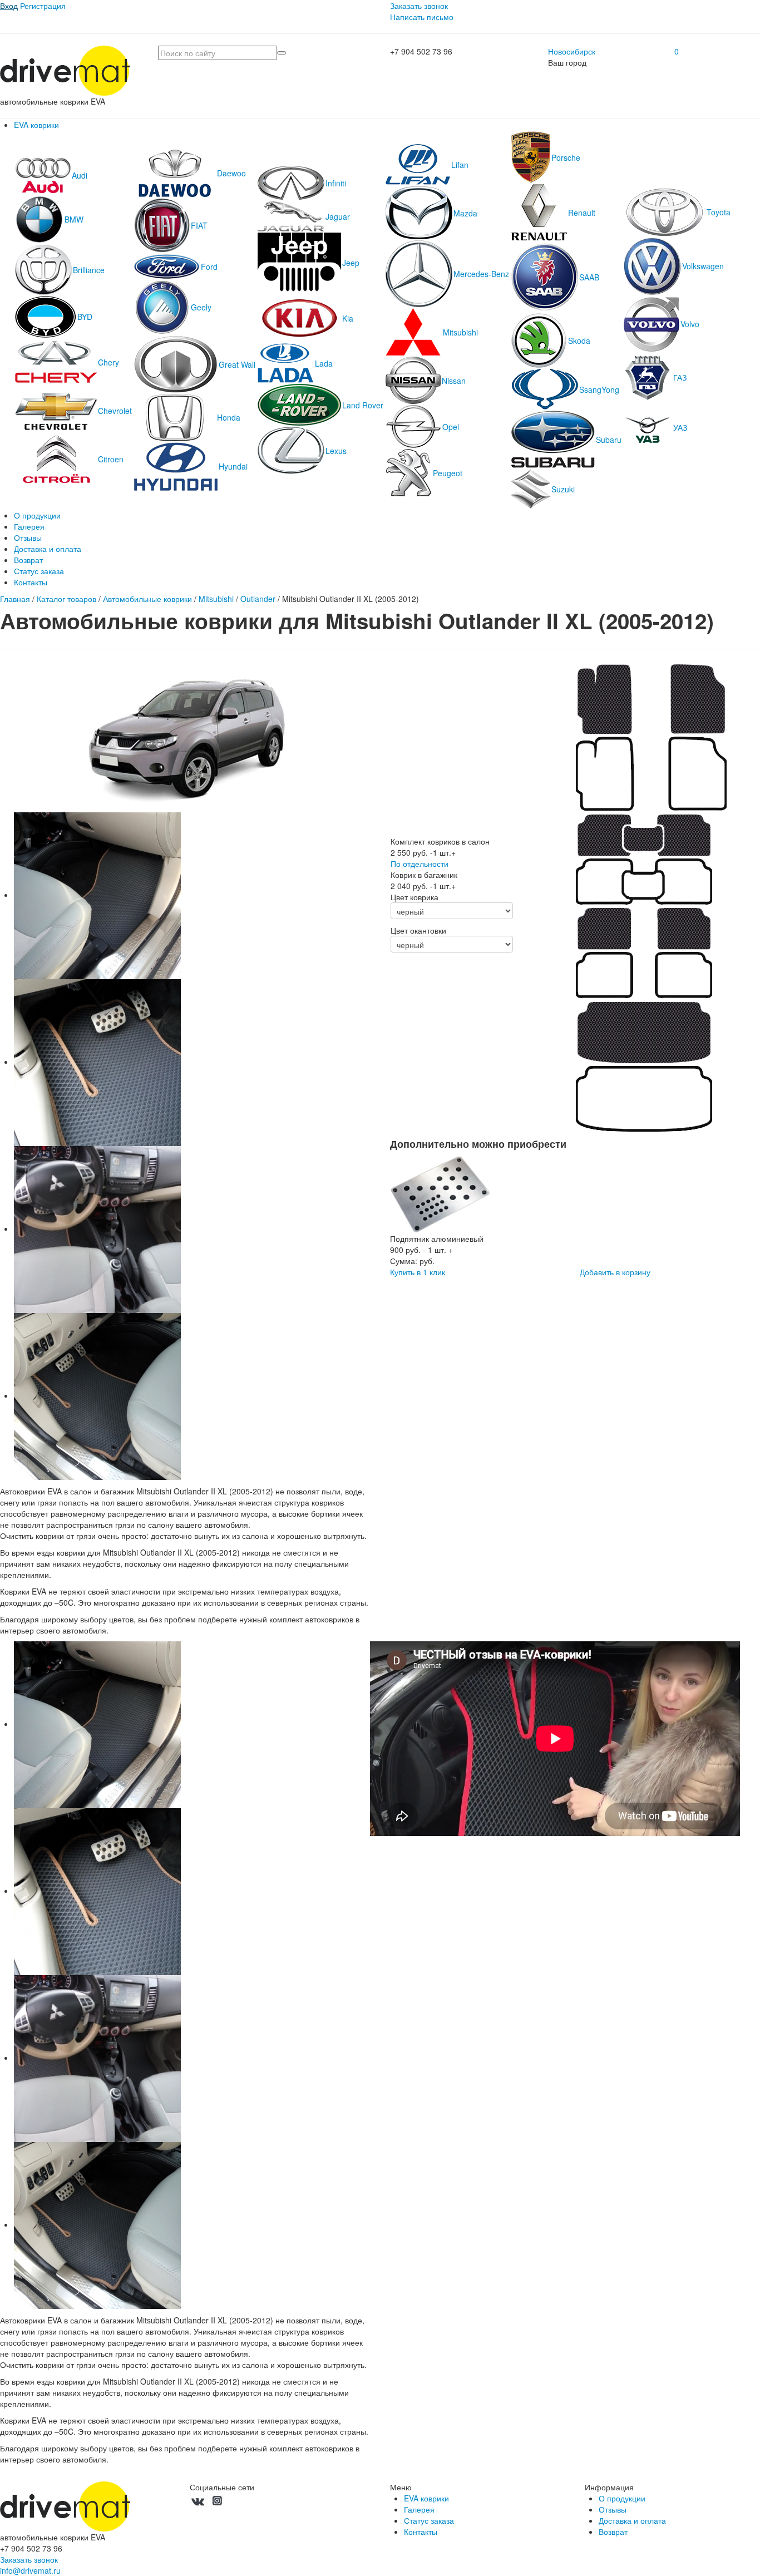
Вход (9, 6)
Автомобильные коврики (147, 599)
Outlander (258, 599)
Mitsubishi (216, 599)
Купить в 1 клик (418, 1272)
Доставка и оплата (48, 549)
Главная (15, 599)
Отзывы (28, 537)
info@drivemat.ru (30, 2570)
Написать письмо (422, 17)
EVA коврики (36, 125)
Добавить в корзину (615, 1272)
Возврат (28, 560)
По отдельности (420, 863)
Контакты (31, 582)
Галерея (29, 526)
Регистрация (43, 6)
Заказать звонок (419, 6)
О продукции (37, 515)
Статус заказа (39, 571)
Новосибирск (572, 51)
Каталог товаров (66, 599)
